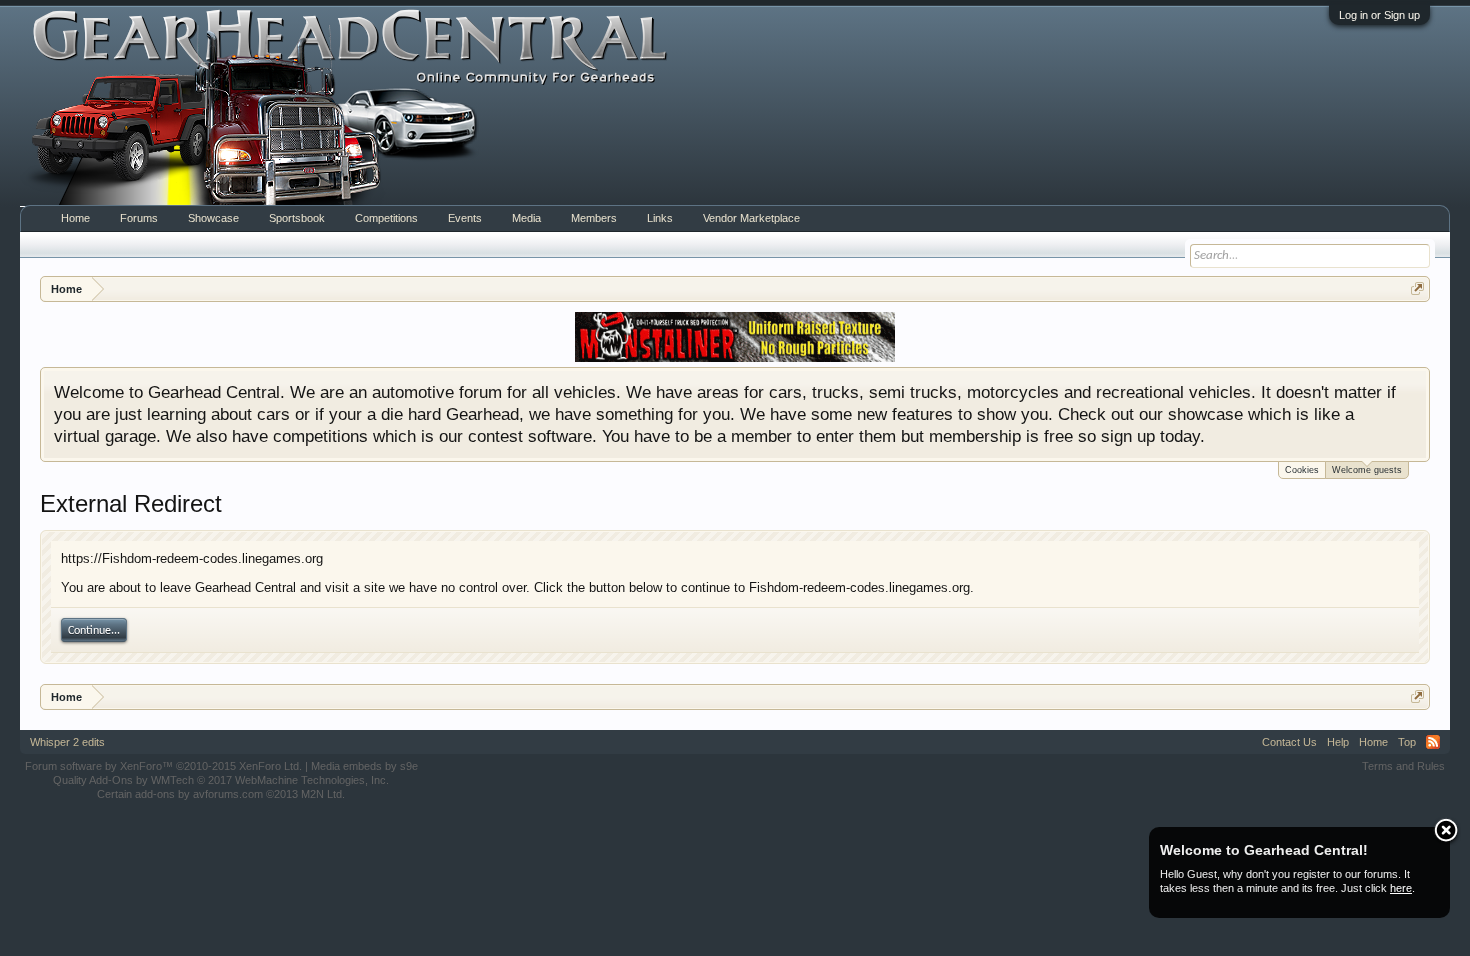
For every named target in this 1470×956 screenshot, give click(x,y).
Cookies (1302, 470)
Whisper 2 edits (67, 742)
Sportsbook (297, 218)
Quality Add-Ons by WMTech (221, 780)
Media (526, 218)
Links (660, 218)
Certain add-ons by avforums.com (221, 794)
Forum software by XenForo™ (163, 766)
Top (1407, 742)
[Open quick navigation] (1417, 288)
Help (1338, 742)
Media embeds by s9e (364, 766)
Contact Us (1289, 742)
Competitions (386, 218)
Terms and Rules (1403, 766)
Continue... (94, 631)
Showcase (213, 218)
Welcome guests (1367, 470)
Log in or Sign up (1379, 15)
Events (465, 218)
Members (594, 218)
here (1401, 888)
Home (75, 218)
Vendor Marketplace (751, 218)
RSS (1433, 742)
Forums (139, 218)
